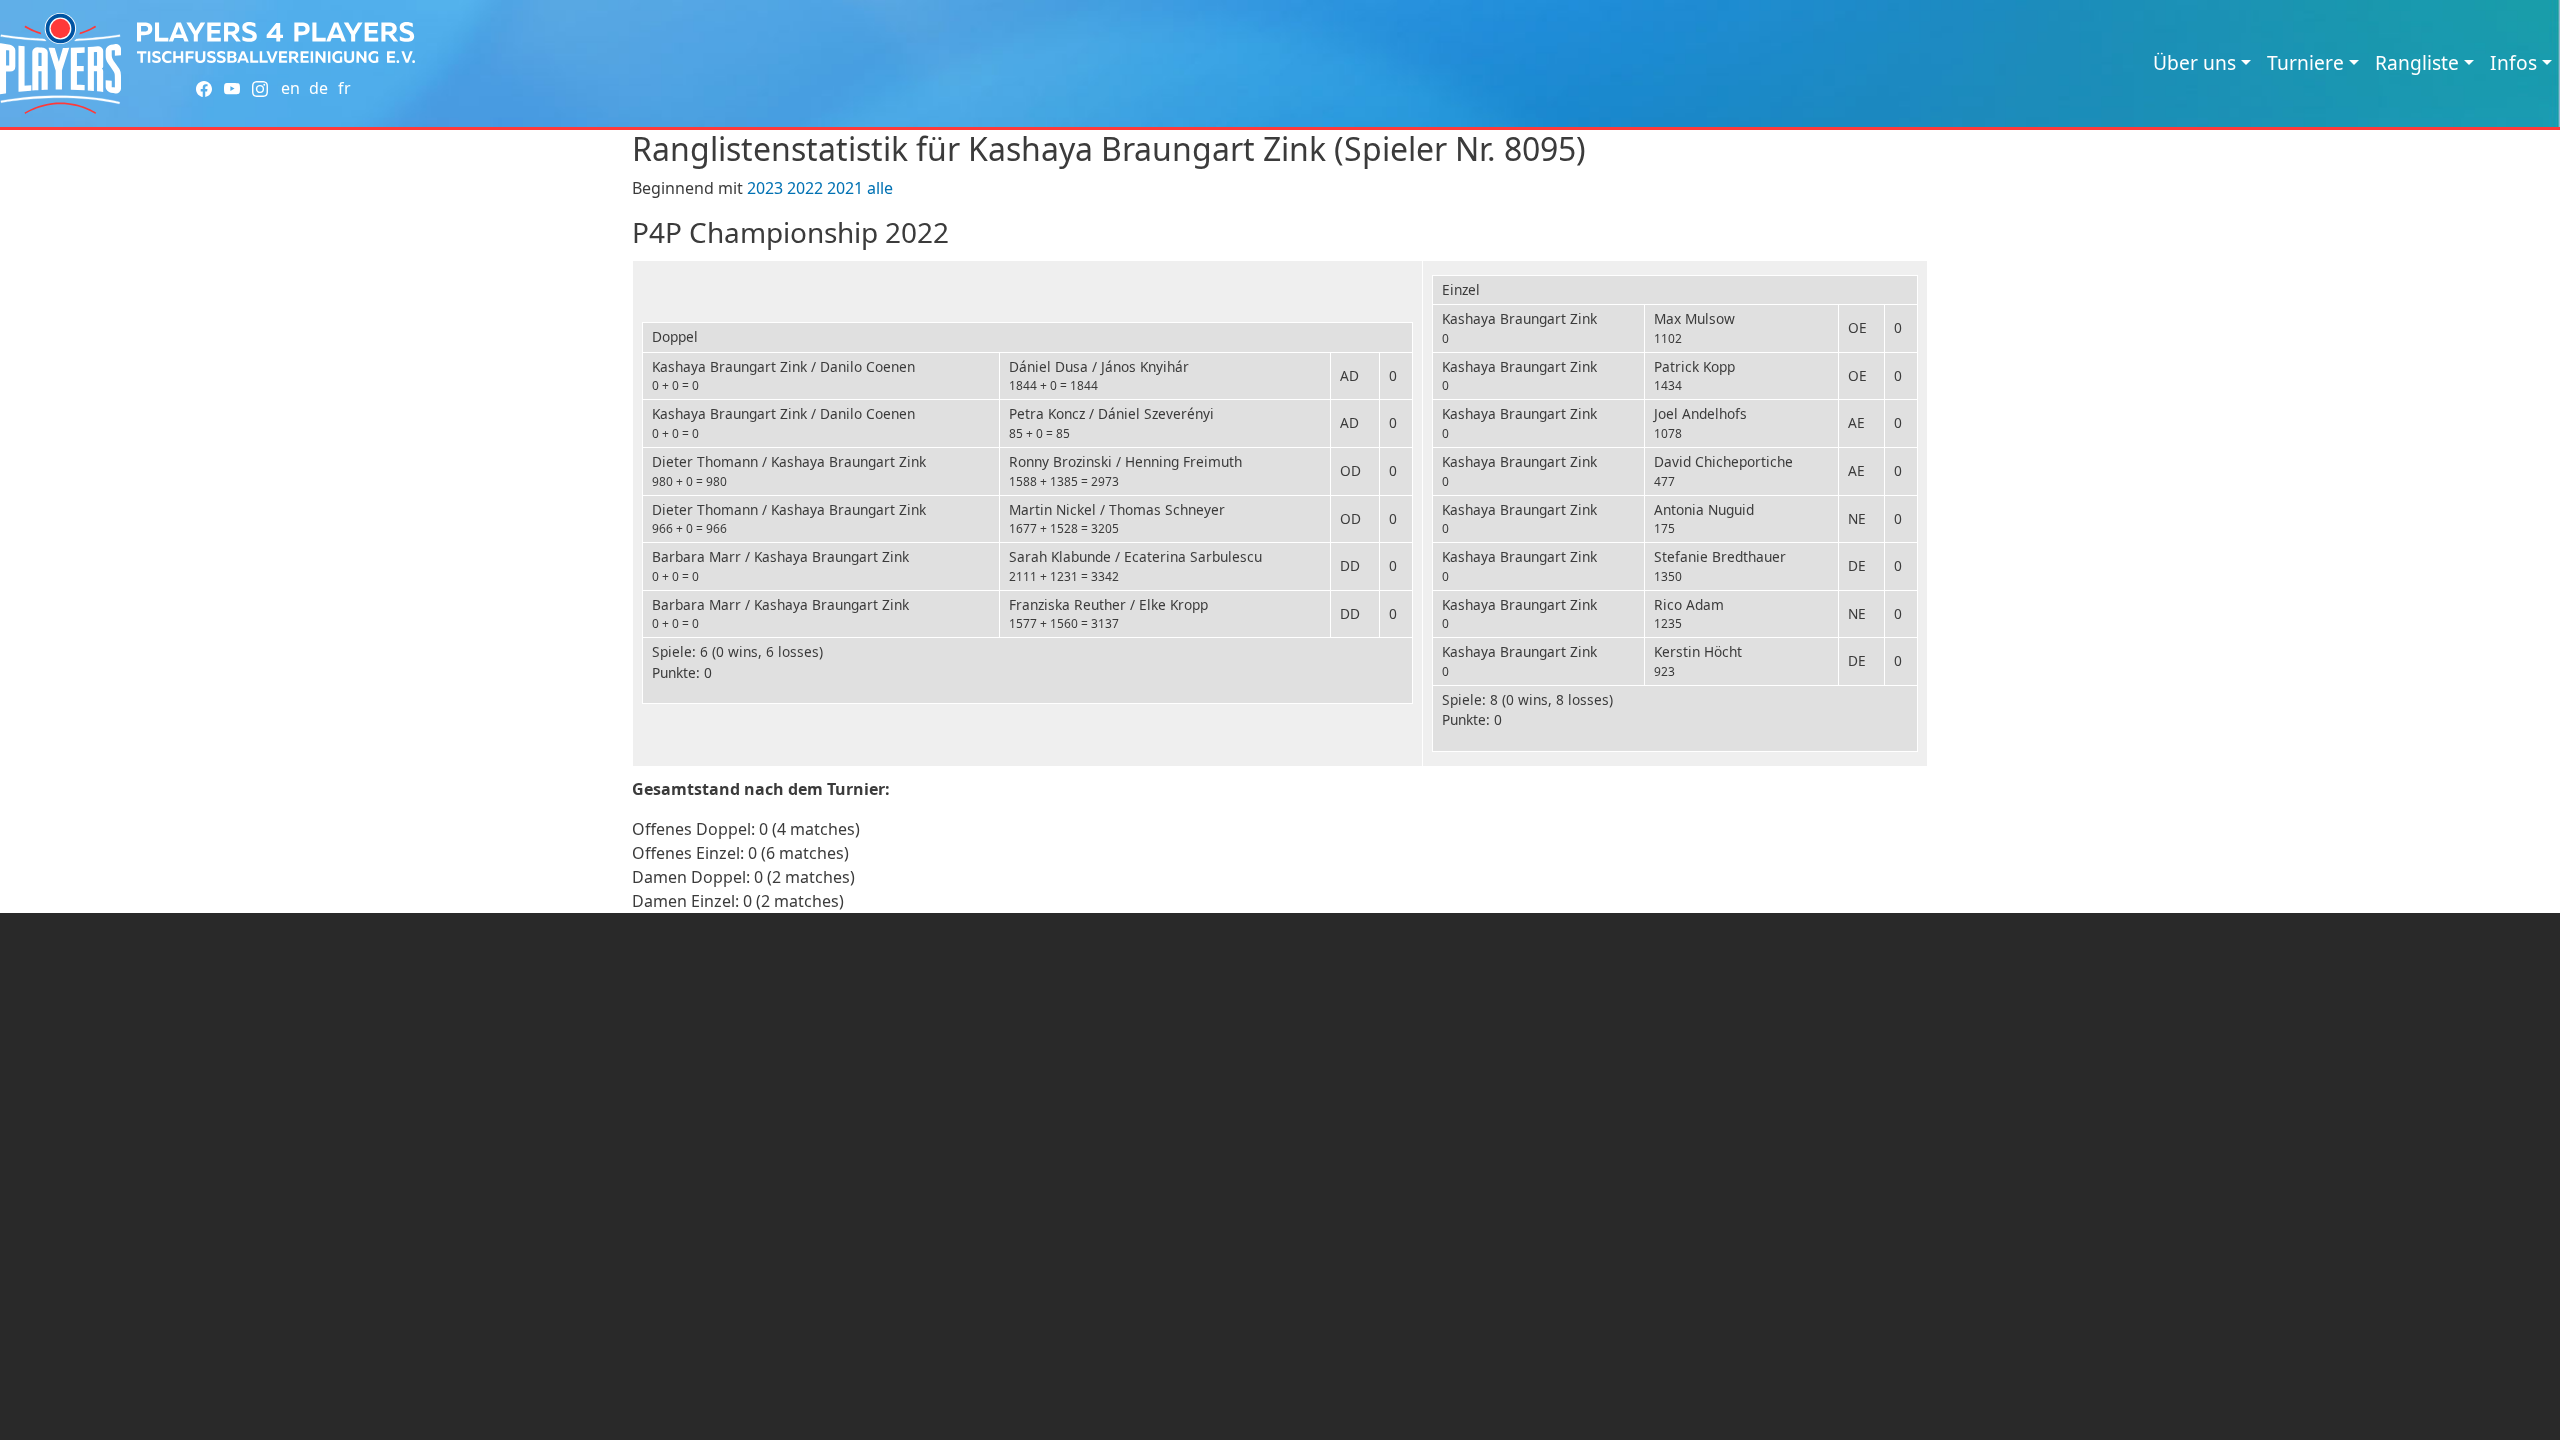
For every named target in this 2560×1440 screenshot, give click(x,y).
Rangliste (2417, 62)
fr (344, 88)
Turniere (2305, 62)
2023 (765, 188)
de (318, 88)
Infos (2513, 62)
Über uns (2194, 62)
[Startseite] (60, 63)
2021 (845, 188)
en (290, 88)
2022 (805, 188)
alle (880, 188)
